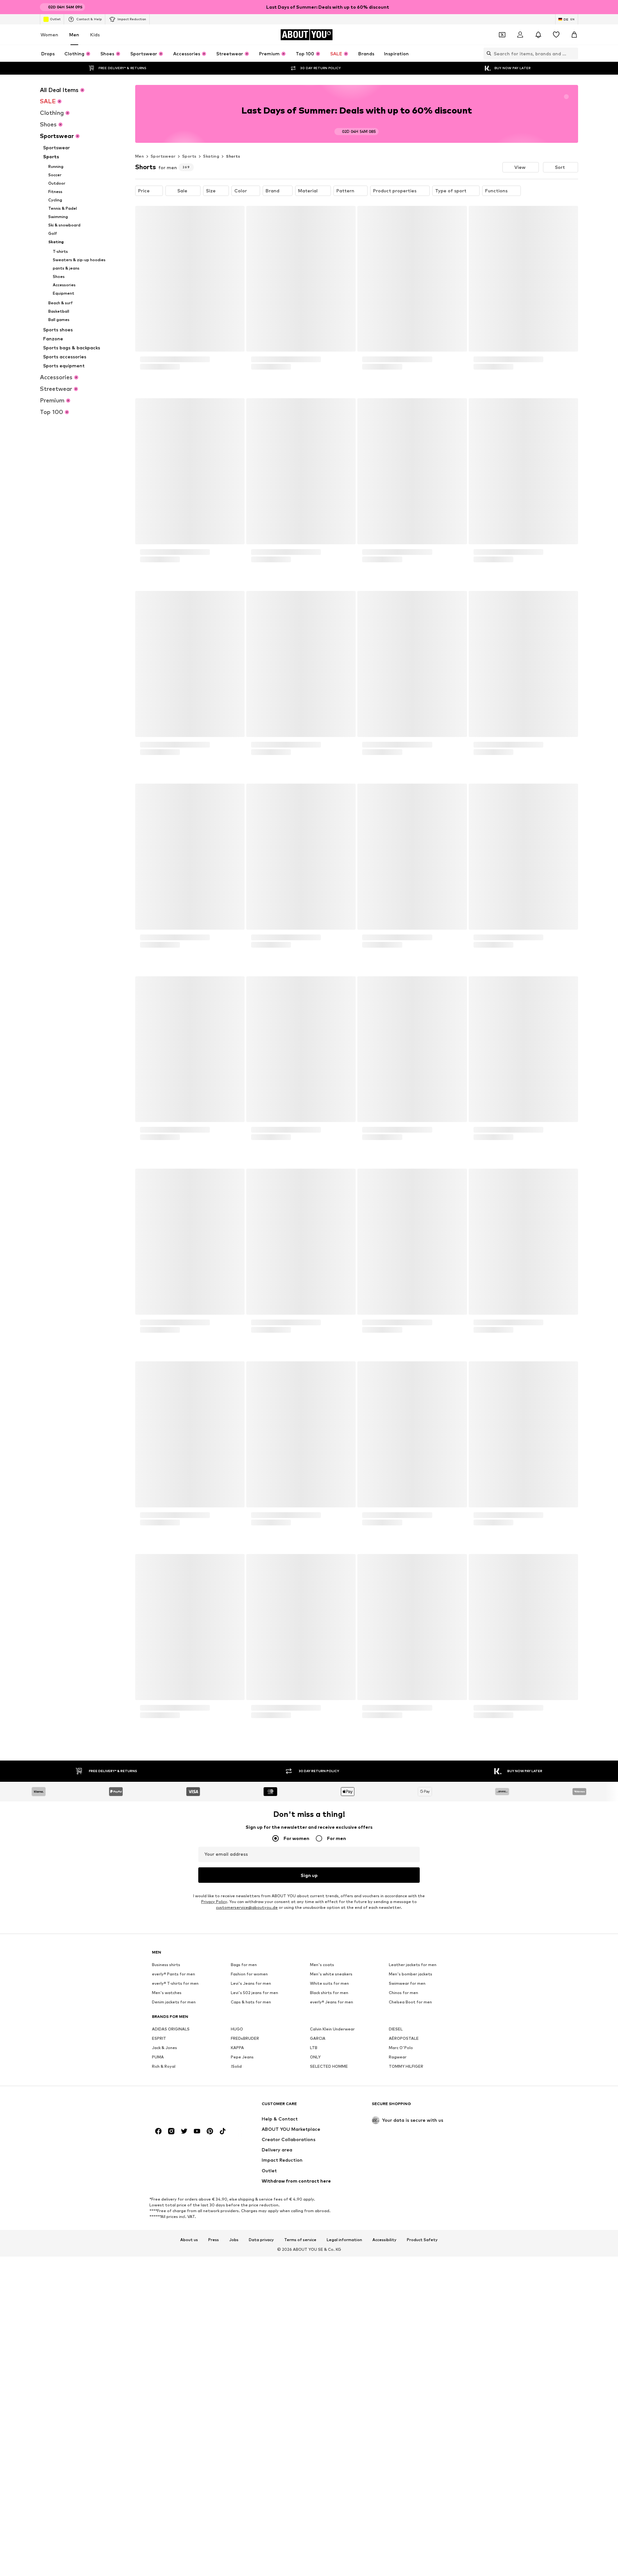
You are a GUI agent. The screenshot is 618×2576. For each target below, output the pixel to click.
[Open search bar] (487, 53)
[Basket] (574, 35)
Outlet (55, 19)
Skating (211, 156)
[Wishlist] (556, 35)
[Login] (520, 35)
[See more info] (190, 390)
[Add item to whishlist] (234, 215)
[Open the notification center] (538, 35)
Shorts (233, 156)
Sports (189, 156)
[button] (521, 167)
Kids (95, 35)
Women (49, 35)
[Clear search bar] (573, 53)
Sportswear (163, 156)
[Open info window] (574, 7)
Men (74, 35)
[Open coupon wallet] (502, 35)
